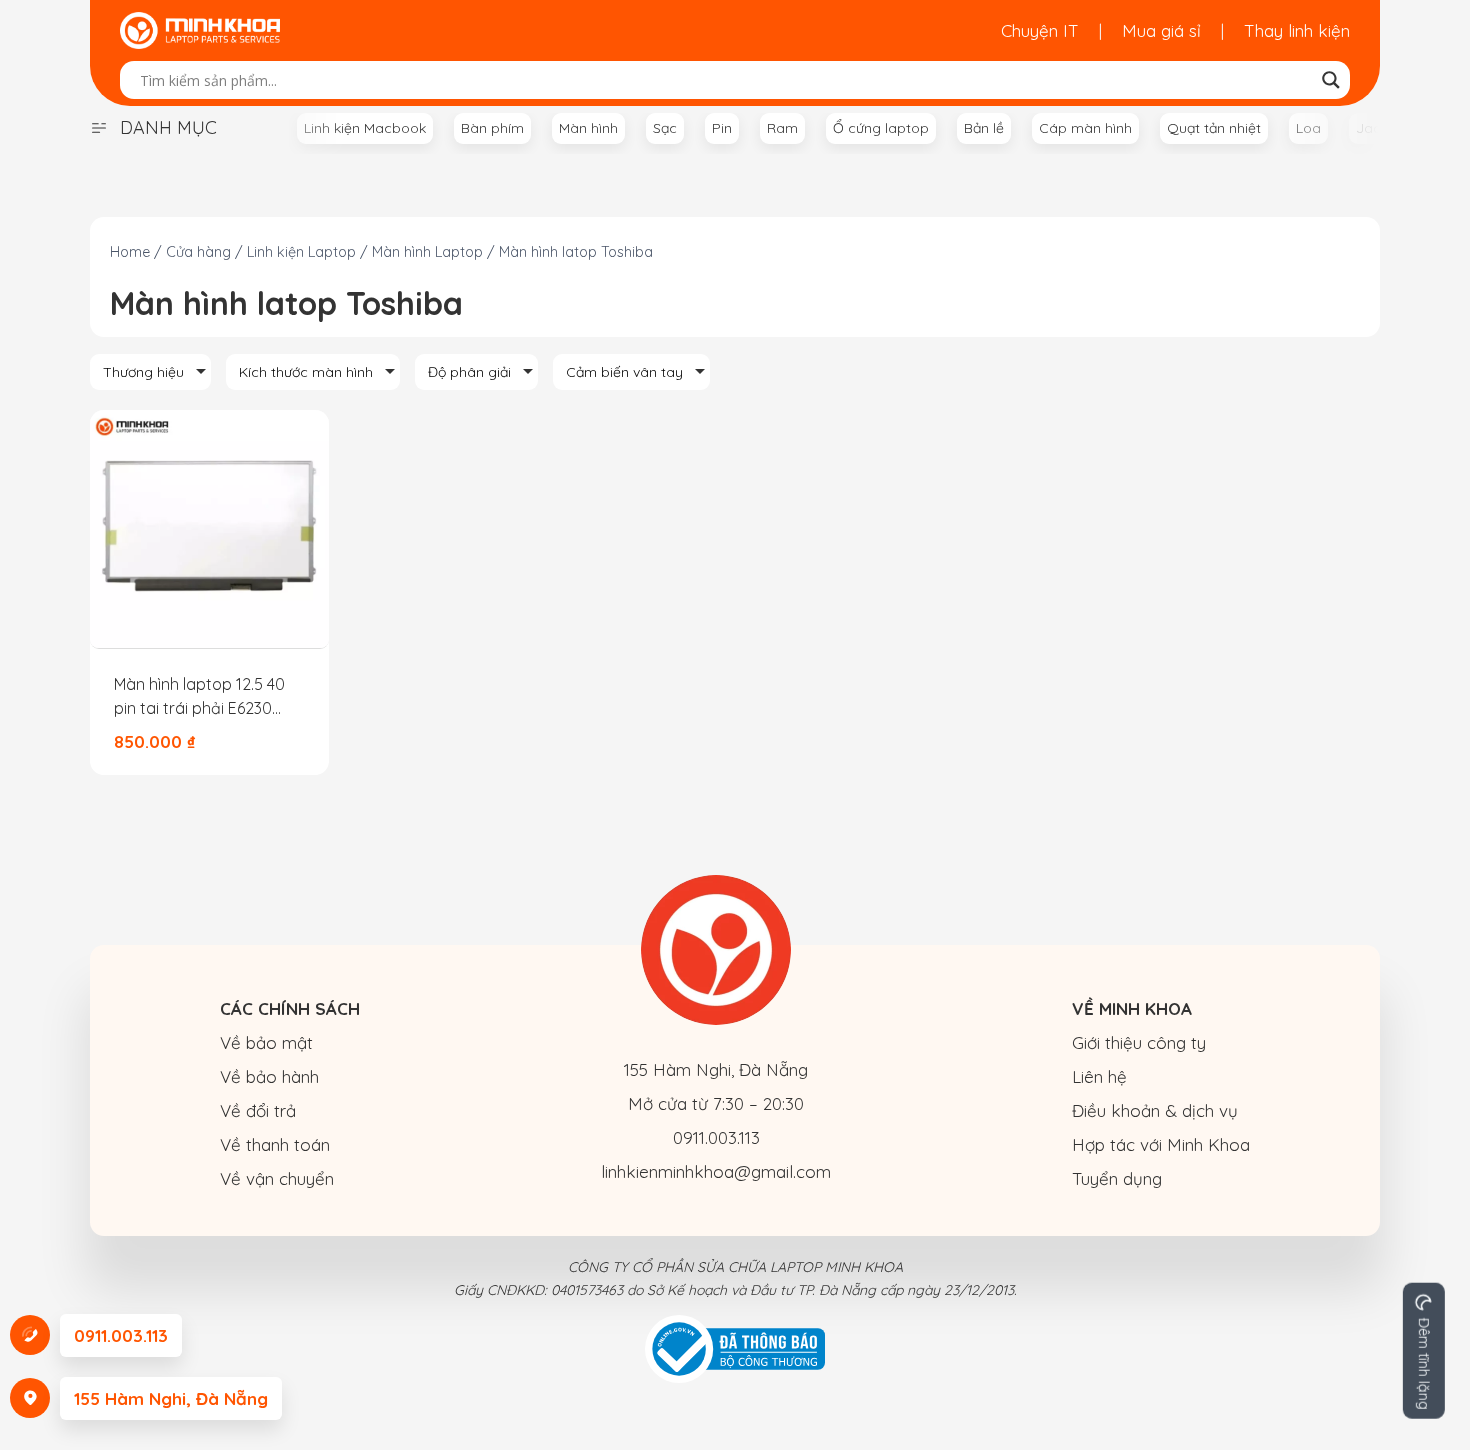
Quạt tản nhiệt (1214, 128)
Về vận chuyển (277, 1178)
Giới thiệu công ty (1139, 1042)
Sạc (665, 128)
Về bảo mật (266, 1042)
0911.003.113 (716, 1137)
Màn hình (588, 128)
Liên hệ (1099, 1076)
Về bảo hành (269, 1076)
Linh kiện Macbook (365, 128)
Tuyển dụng (1117, 1178)
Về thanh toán (275, 1144)
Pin (722, 128)
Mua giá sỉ (1161, 30)
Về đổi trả (258, 1110)
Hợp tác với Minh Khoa (1161, 1144)
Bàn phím (492, 128)
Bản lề (984, 128)
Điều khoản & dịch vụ (1155, 1110)
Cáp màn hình (1085, 128)
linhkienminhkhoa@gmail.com (716, 1171)
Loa (1308, 128)
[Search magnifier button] (1331, 80)
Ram (782, 128)
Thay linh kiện (1297, 30)
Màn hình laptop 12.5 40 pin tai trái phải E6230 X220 (199, 697)
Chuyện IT (1040, 30)
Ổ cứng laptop (881, 128)
